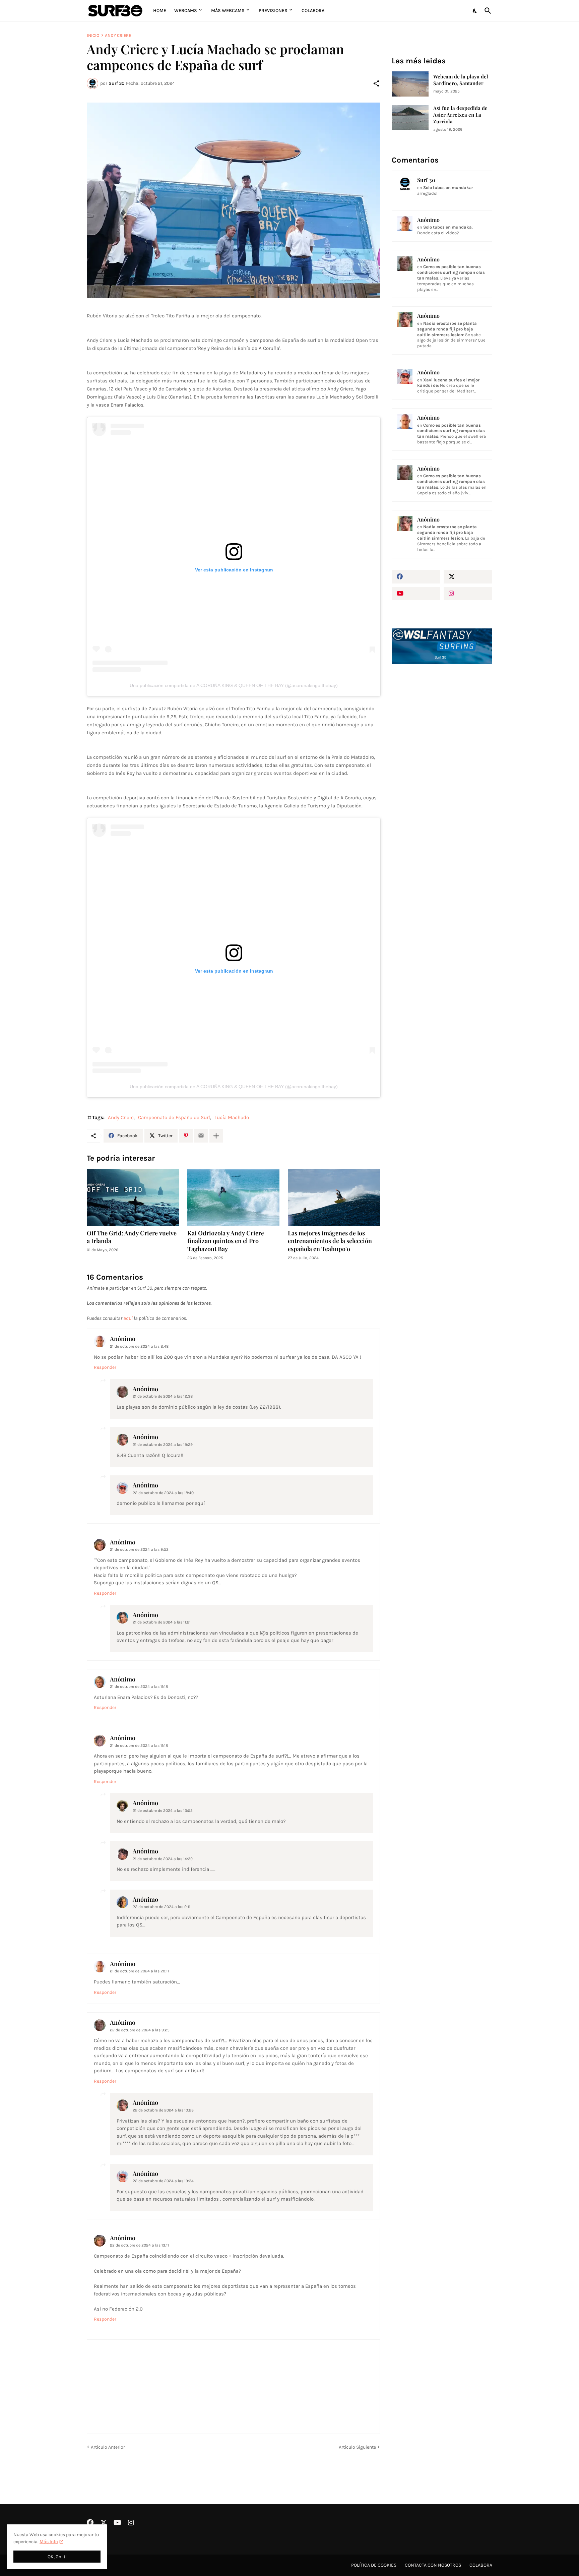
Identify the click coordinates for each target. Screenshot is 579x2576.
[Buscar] (487, 11)
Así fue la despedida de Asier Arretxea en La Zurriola (460, 115)
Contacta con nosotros (433, 2565)
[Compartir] (376, 83)
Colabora (313, 11)
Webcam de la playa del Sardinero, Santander (461, 80)
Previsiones (273, 11)
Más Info (49, 2542)
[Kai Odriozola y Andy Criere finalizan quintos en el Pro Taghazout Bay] (233, 1197)
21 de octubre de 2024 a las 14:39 (163, 1859)
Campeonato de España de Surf (174, 1117)
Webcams (186, 11)
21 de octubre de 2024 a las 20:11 (139, 1971)
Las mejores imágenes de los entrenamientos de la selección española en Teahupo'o (330, 1241)
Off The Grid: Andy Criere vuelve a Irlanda (132, 1237)
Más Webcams (228, 11)
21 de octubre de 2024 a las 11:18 (139, 1686)
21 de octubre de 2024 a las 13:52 (163, 1811)
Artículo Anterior (108, 2447)
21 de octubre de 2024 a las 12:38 (163, 1396)
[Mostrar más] (216, 1136)
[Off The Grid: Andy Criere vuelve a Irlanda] (133, 1197)
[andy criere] (233, 201)
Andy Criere (118, 35)
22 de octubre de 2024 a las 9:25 (140, 2030)
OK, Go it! (57, 2557)
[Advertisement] (442, 783)
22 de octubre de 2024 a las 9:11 (162, 1907)
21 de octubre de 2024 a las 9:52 (139, 1549)
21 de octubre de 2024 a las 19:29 (163, 1445)
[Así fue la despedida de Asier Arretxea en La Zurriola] (410, 117)
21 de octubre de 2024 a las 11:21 (162, 1622)
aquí (128, 1318)
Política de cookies (374, 2565)
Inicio (93, 35)
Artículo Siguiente (357, 2447)
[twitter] (468, 577)
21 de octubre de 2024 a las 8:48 (139, 1346)
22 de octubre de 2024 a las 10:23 (163, 2110)
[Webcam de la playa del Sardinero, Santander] (410, 84)
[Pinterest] (186, 1136)
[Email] (201, 1136)
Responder (105, 1367)
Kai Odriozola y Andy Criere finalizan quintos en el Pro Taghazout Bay (226, 1241)
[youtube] (416, 594)
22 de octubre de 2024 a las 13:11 (139, 2245)
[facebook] (416, 577)
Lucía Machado (232, 1117)
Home (160, 11)
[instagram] (468, 594)
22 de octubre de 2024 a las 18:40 (163, 1493)
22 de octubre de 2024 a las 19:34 (163, 2181)
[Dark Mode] (475, 11)
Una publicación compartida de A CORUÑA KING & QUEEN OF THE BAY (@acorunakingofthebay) (234, 685)
